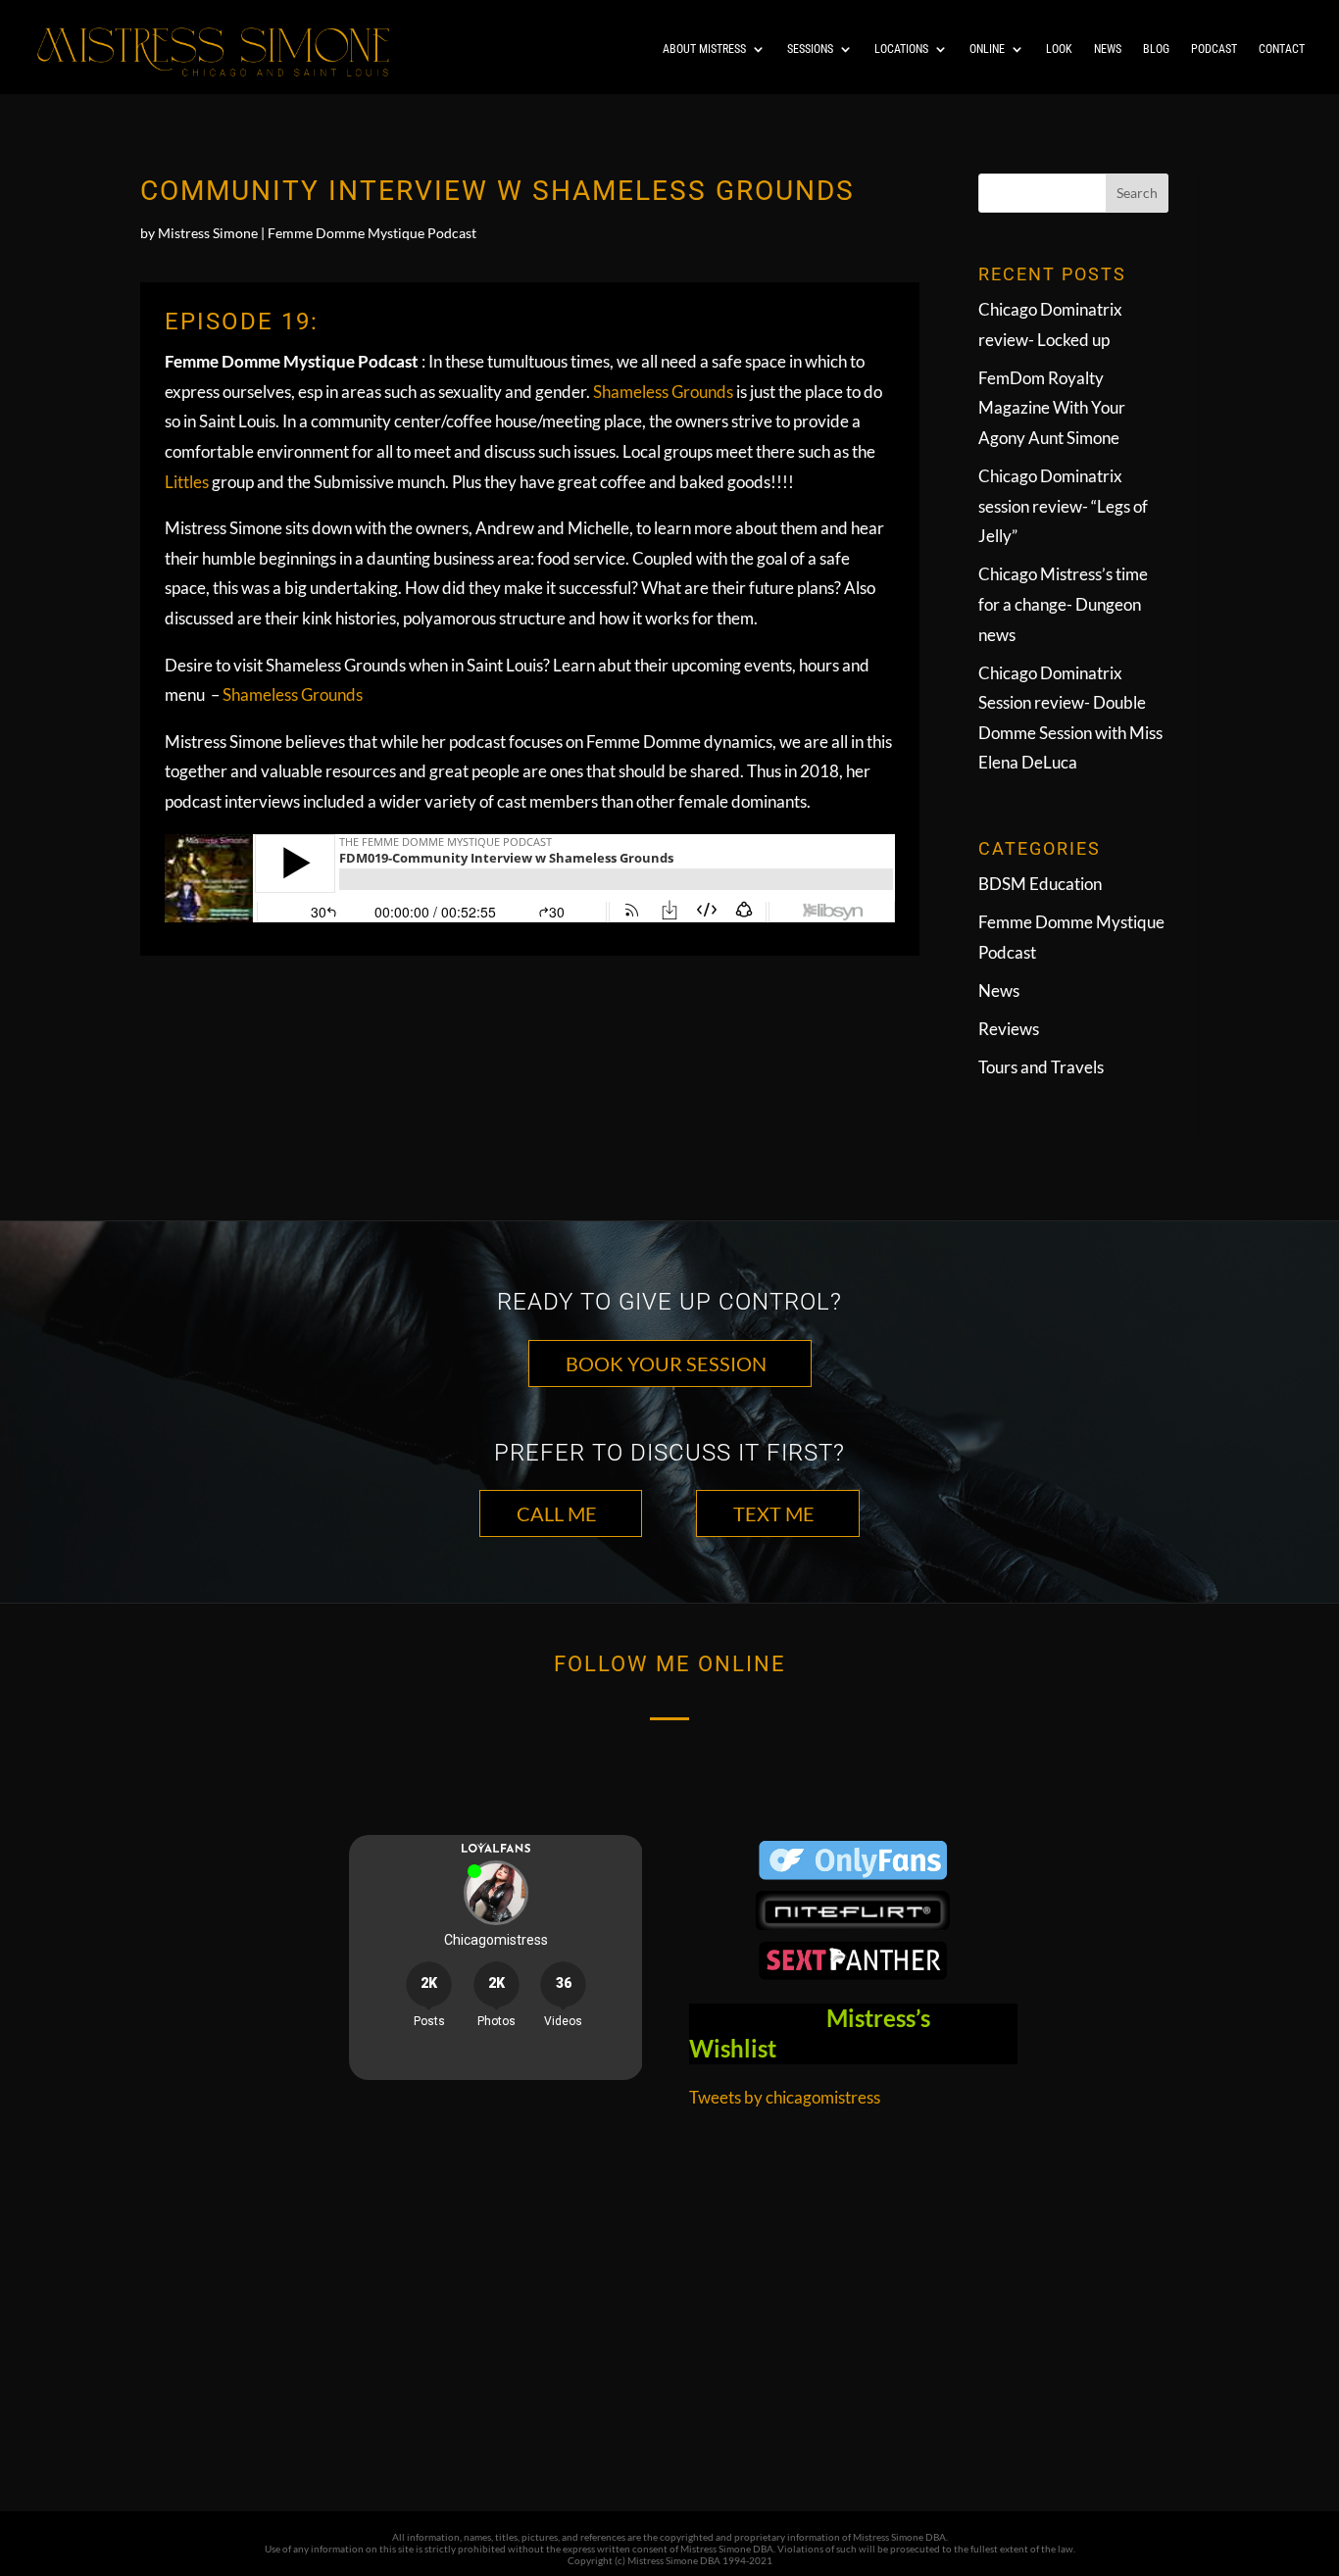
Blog (1156, 49)
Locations (901, 49)
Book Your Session (666, 1363)
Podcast (1214, 49)
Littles (187, 482)
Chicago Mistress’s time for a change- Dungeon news (1063, 604)
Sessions (810, 49)
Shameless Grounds (663, 392)
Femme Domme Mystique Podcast (372, 233)
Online (987, 49)
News (1108, 49)
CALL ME (557, 1513)
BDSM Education (1040, 884)
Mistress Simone (208, 233)
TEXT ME (774, 1513)
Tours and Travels (1041, 1067)
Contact (1282, 49)
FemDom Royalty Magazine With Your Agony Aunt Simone (1052, 408)
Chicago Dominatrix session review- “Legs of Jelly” (1063, 506)
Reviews (1009, 1029)
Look (1059, 49)
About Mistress (704, 49)
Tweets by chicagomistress (785, 2097)
